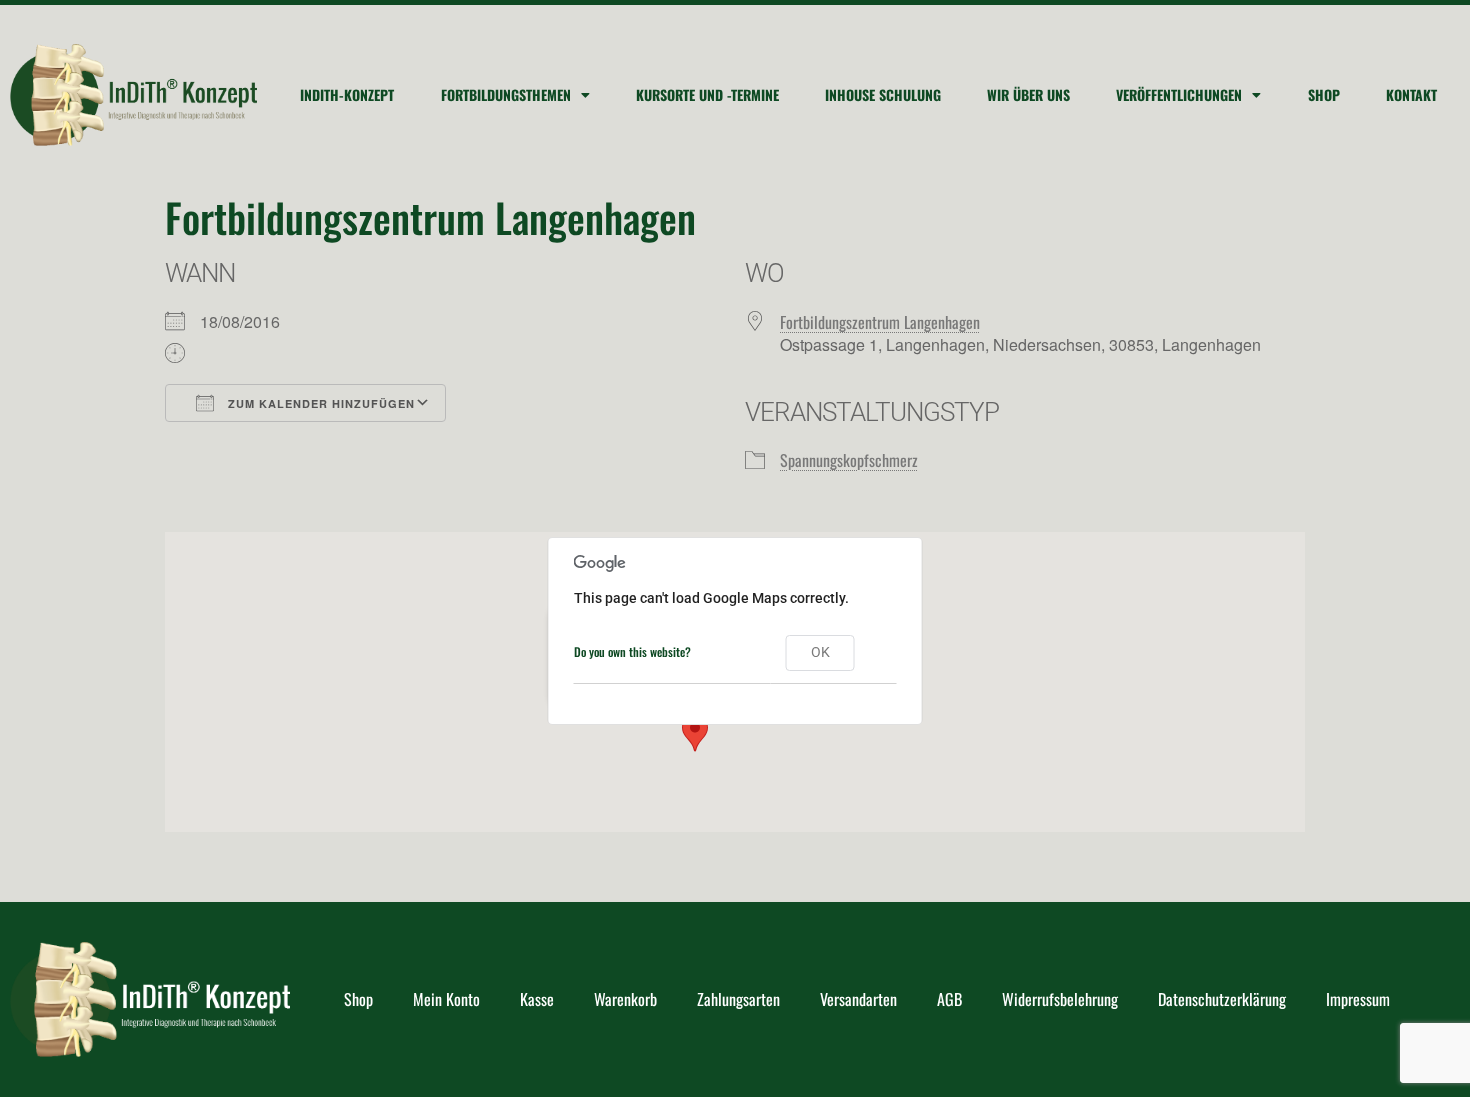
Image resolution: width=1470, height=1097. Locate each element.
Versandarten (858, 999)
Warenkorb (625, 999)
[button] (695, 733)
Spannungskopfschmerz (849, 460)
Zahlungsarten (738, 999)
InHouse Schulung (883, 94)
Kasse (537, 999)
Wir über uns (1028, 94)
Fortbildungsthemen (506, 94)
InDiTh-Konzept (347, 94)
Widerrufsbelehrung (1060, 999)
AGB (949, 999)
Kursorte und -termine (707, 94)
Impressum (1358, 999)
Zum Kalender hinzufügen (319, 403)
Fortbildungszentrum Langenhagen (880, 322)
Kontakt (1411, 94)
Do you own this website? (632, 651)
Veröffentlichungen (1179, 94)
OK (820, 652)
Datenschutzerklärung (1222, 999)
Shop (1324, 94)
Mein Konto (446, 999)
